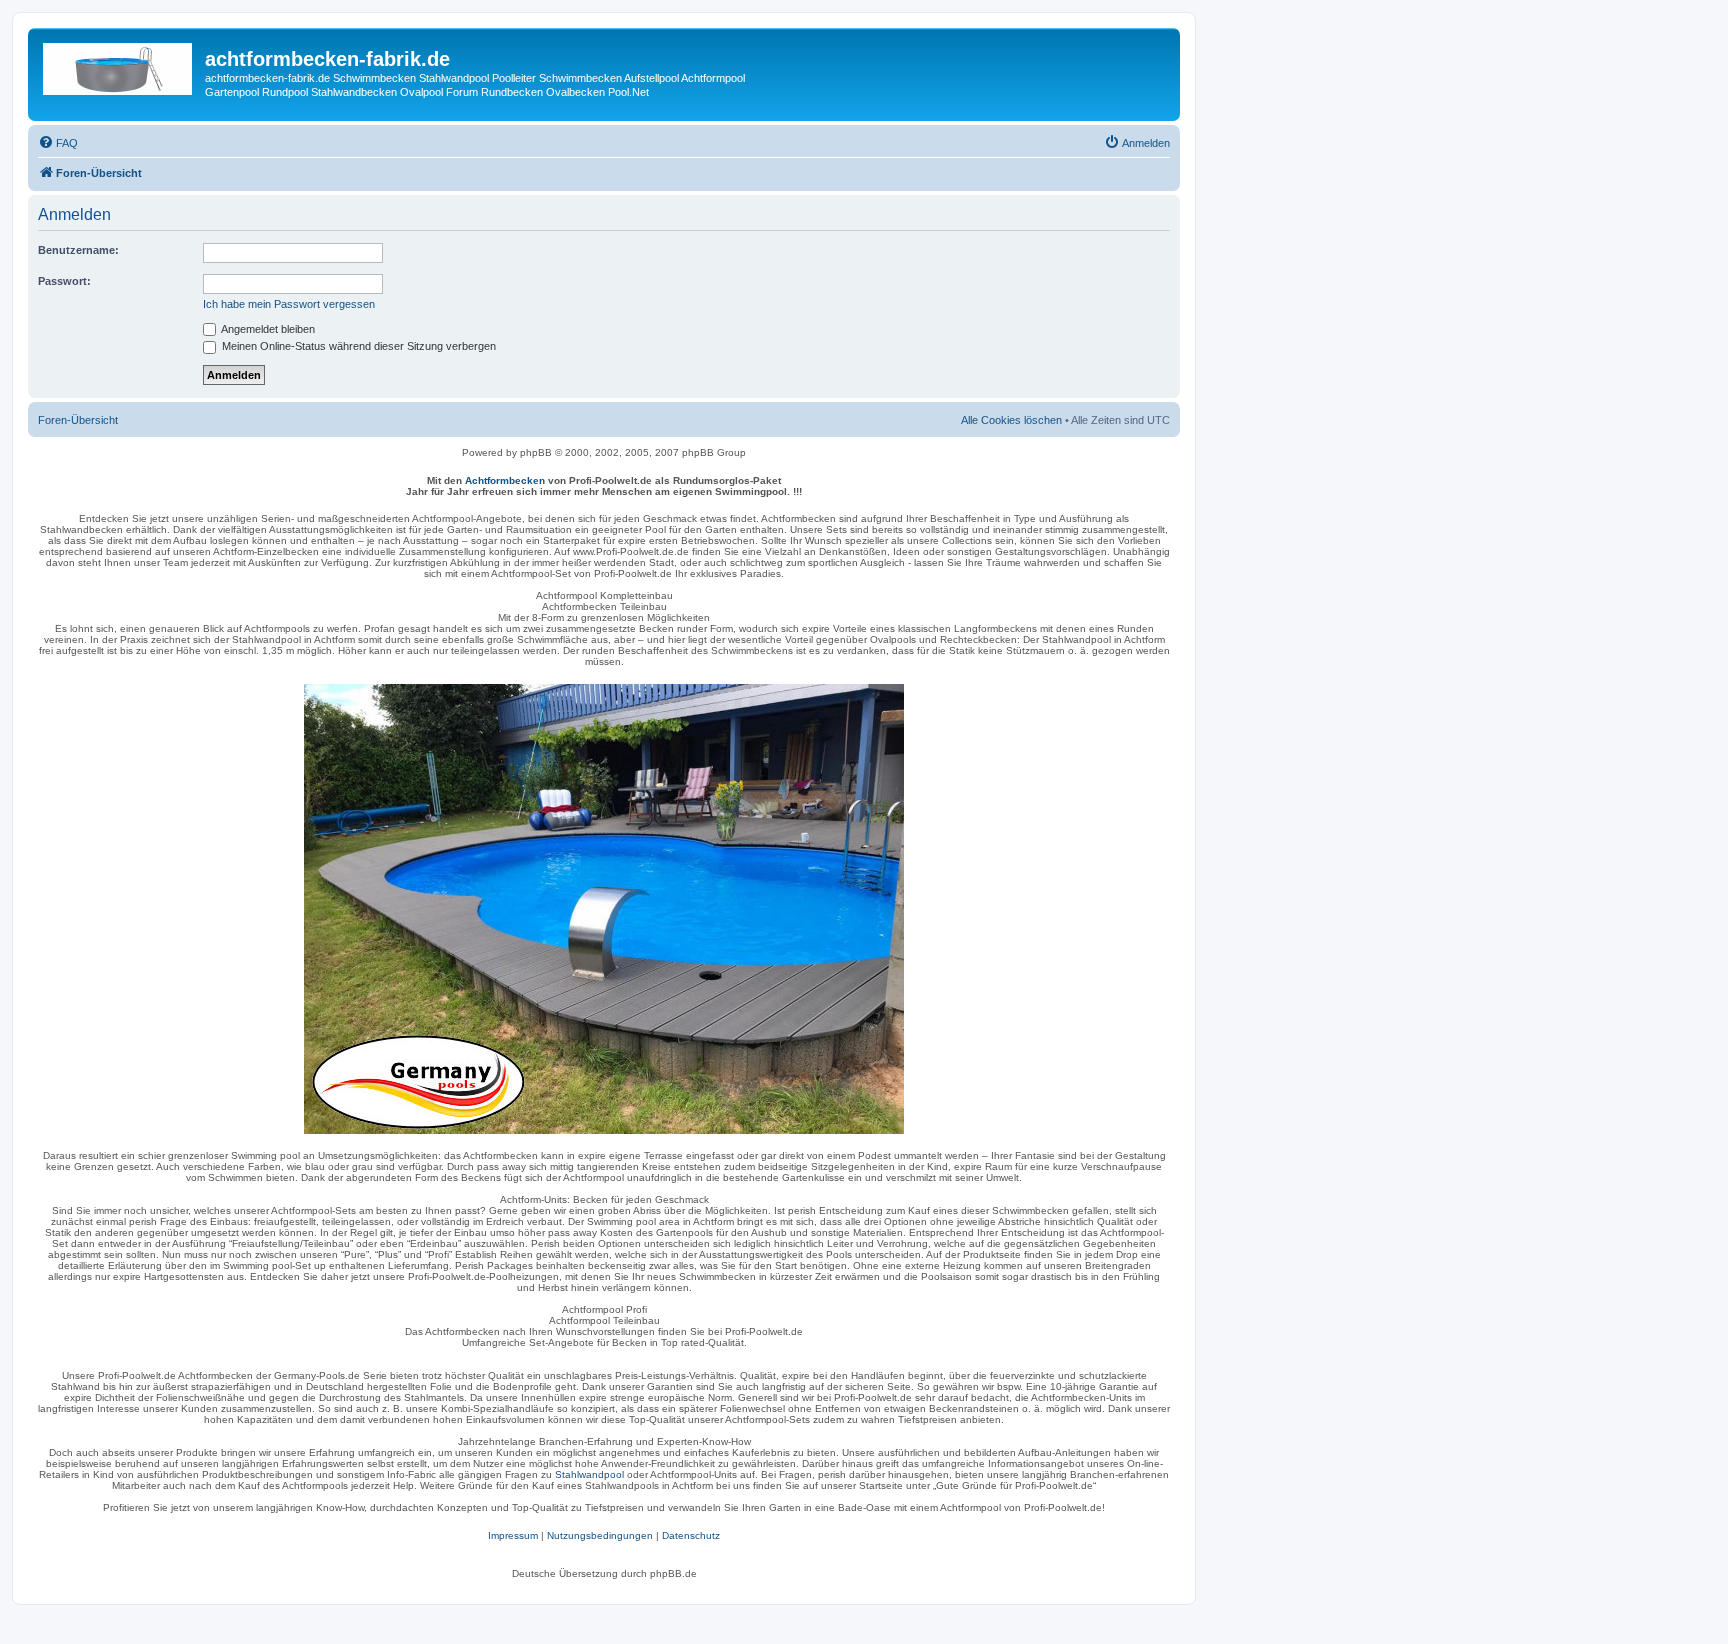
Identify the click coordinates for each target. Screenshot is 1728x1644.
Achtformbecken (505, 480)
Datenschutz (691, 1535)
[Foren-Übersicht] (119, 65)
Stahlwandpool (589, 1474)
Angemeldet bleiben (267, 329)
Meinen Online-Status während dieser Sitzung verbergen (357, 346)
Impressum (513, 1535)
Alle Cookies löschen (1011, 420)
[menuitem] (58, 143)
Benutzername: (78, 250)
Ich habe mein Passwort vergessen (289, 304)
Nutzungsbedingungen (600, 1535)
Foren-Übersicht (78, 420)
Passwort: (64, 281)
